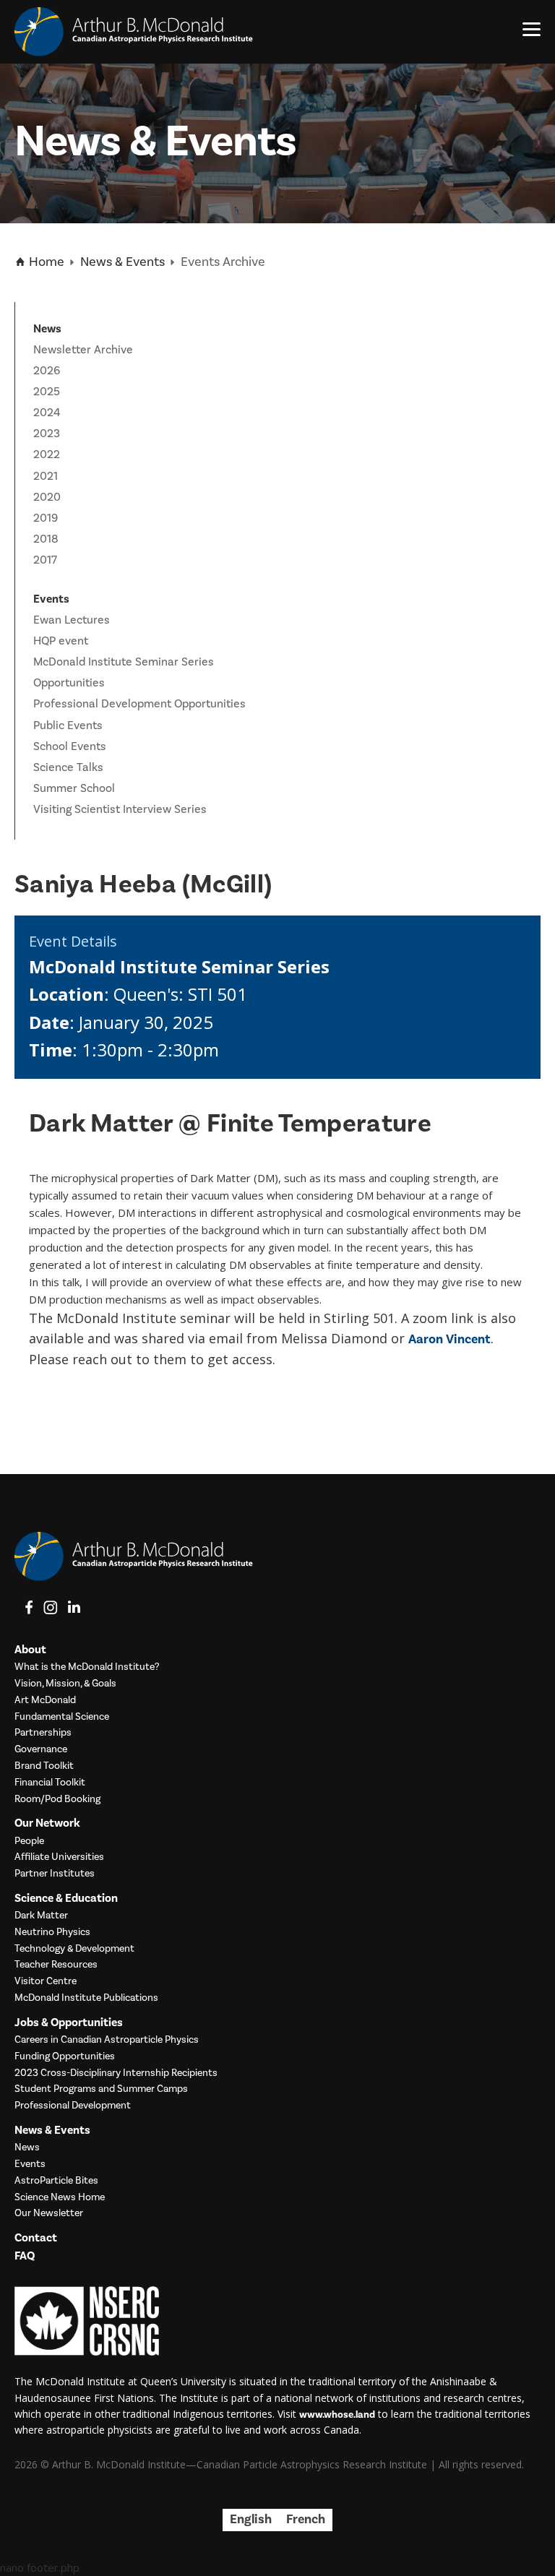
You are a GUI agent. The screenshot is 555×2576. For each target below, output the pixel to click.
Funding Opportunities (65, 2057)
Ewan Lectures (72, 620)
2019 (46, 518)
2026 (47, 371)
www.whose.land (337, 2415)
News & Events (122, 262)
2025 (47, 392)
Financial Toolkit (50, 1783)
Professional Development (73, 2106)
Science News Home (60, 2198)
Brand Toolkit (44, 1766)
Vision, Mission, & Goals (65, 1684)
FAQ (25, 2256)
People (29, 1841)
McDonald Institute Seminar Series (124, 662)
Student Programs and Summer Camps (101, 2089)
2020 (47, 497)
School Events (70, 746)
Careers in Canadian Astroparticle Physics (107, 2040)
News (27, 2148)
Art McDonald (45, 1701)
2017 (45, 560)
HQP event (61, 641)
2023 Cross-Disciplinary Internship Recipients (116, 2073)
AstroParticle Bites (56, 2181)
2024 (47, 413)
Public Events (68, 725)
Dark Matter (41, 1916)
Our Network (47, 1823)
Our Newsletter (49, 2214)
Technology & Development (74, 1949)
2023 (47, 434)
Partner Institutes (55, 1874)
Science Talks (68, 767)
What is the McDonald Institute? (87, 1667)
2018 (46, 539)
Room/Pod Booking (57, 1800)
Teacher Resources (56, 1965)
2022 (47, 455)
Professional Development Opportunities (139, 704)
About (30, 1650)
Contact (36, 2238)
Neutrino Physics (52, 1933)
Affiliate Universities (59, 1857)
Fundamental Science (62, 1717)
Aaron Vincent (449, 1339)
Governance (41, 1750)
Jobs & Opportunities (69, 2023)
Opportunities (69, 683)
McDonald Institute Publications (86, 1998)
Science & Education (66, 1899)
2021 (46, 476)
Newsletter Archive (83, 350)
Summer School (74, 788)
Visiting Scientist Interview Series (120, 809)
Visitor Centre (46, 1982)
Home (45, 262)
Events (30, 2164)
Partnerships (43, 1733)
